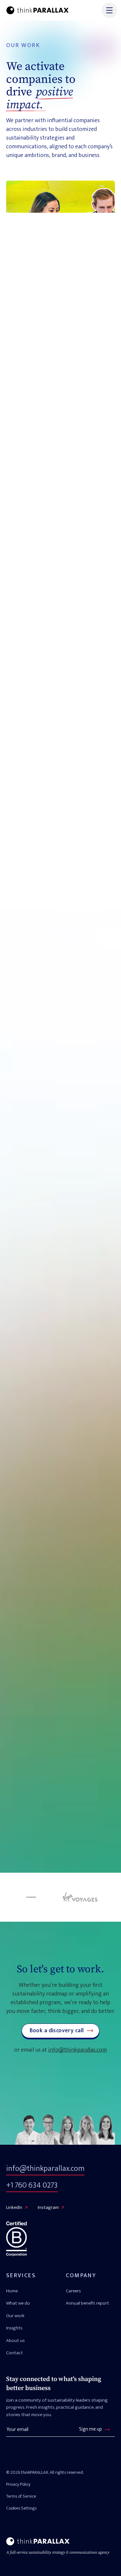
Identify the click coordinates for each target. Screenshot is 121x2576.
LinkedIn (14, 2207)
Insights (14, 2328)
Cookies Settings (21, 2508)
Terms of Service (21, 2496)
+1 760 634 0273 (32, 2185)
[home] (37, 10)
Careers (73, 2291)
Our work (15, 2316)
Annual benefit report (87, 2303)
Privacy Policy (18, 2484)
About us (15, 2341)
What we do (18, 2303)
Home (12, 2291)
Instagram (48, 2207)
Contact (15, 2353)
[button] (108, 10)
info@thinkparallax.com (77, 2050)
